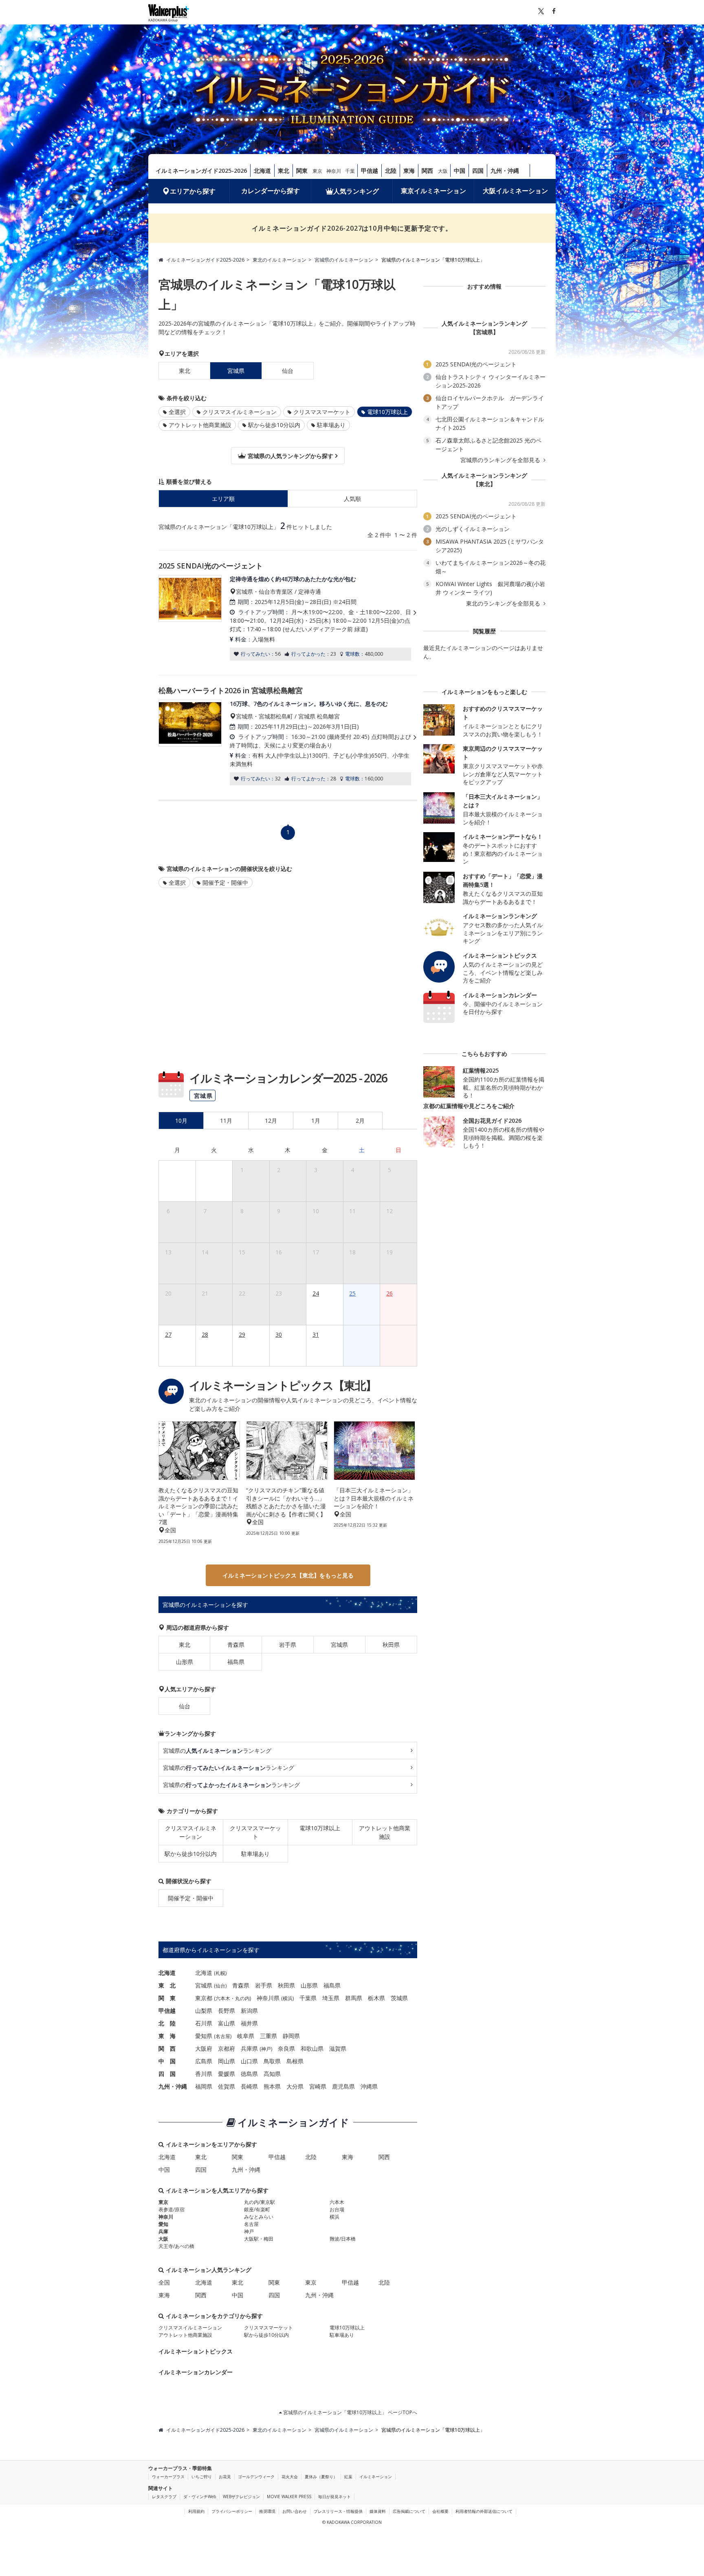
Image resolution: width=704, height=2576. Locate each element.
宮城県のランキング (217, 1751)
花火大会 (290, 2477)
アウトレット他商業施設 (200, 425)
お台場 (337, 2209)
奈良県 (286, 2048)
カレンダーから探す (271, 191)
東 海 (167, 2036)
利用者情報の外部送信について (484, 2511)
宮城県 (339, 1645)
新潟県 (249, 2011)
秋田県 (391, 1645)
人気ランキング (356, 191)
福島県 (236, 1662)
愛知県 (204, 2036)
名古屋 (223, 2036)
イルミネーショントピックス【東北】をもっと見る (288, 1575)
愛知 (163, 2224)
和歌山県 (312, 2048)
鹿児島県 (343, 2086)
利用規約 (196, 2511)
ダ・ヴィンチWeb (200, 2497)
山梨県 (204, 2011)
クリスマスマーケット (322, 412)
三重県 (268, 2036)
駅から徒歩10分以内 (274, 425)
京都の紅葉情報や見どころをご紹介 (469, 1106)
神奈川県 (268, 1998)
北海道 (262, 171)
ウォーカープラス (168, 2477)
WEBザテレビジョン (241, 2497)
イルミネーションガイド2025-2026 (201, 171)
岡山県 (227, 2061)
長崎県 (249, 2086)
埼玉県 (331, 1998)
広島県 (204, 2061)
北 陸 (167, 2023)
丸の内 (242, 1998)
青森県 (236, 1645)
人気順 (352, 499)
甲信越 (370, 171)
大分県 (295, 2086)
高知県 (272, 2074)
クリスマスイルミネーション (240, 412)
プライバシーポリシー (232, 2511)
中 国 (167, 2061)
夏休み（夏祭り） (321, 2477)
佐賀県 (227, 2086)
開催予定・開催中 (225, 883)
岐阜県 (246, 2036)
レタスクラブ (164, 2497)
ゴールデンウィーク (256, 2477)
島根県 (295, 2061)
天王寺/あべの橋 (176, 2246)
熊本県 (272, 2086)
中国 (460, 171)
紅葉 (348, 2477)
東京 (317, 171)
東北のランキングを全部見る (504, 604)
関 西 (167, 2048)
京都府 (227, 2048)
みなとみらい (259, 2217)
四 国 (167, 2074)
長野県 (227, 2011)
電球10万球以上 (320, 1828)
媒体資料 (378, 2511)
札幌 (220, 1973)
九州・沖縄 (505, 171)
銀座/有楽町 (257, 2209)
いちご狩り (202, 2477)
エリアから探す (193, 191)
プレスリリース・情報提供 (338, 2511)
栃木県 (376, 1998)
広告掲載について (409, 2511)
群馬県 (354, 1998)
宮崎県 (318, 2086)
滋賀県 (338, 2048)
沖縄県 (369, 2086)
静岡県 (291, 2036)
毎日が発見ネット (334, 2497)
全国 (164, 2282)
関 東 (167, 1998)
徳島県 (249, 2074)
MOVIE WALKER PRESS (289, 2497)
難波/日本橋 (343, 2239)
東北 (284, 171)
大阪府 (204, 2048)
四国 (478, 171)
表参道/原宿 (172, 2209)
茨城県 (399, 1998)
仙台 (288, 371)
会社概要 (440, 2511)
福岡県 (204, 2086)
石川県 (204, 2023)
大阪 (443, 171)
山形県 (185, 1662)
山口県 (249, 2061)
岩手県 (288, 1645)
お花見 (225, 2477)
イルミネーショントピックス (196, 2351)
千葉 (350, 171)
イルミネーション (376, 2477)
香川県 (204, 2074)
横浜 (288, 1998)
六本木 (223, 1998)
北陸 (391, 171)
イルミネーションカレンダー (196, 2372)
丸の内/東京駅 (260, 2202)
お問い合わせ (295, 2511)
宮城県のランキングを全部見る (501, 460)
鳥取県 (272, 2061)
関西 (427, 171)
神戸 (266, 2049)
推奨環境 (267, 2511)
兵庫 (163, 2231)
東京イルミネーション (433, 191)
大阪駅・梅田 (259, 2239)
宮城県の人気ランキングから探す (290, 456)
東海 (409, 171)
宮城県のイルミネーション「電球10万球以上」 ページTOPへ (350, 2412)
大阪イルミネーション (515, 191)
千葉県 (308, 1998)
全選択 (177, 412)
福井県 (249, 2023)
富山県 (227, 2023)
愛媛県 (227, 2074)
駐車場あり (331, 425)
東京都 (204, 1998)
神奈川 (334, 171)
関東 (302, 171)
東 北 (167, 1985)
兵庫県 (249, 2048)
